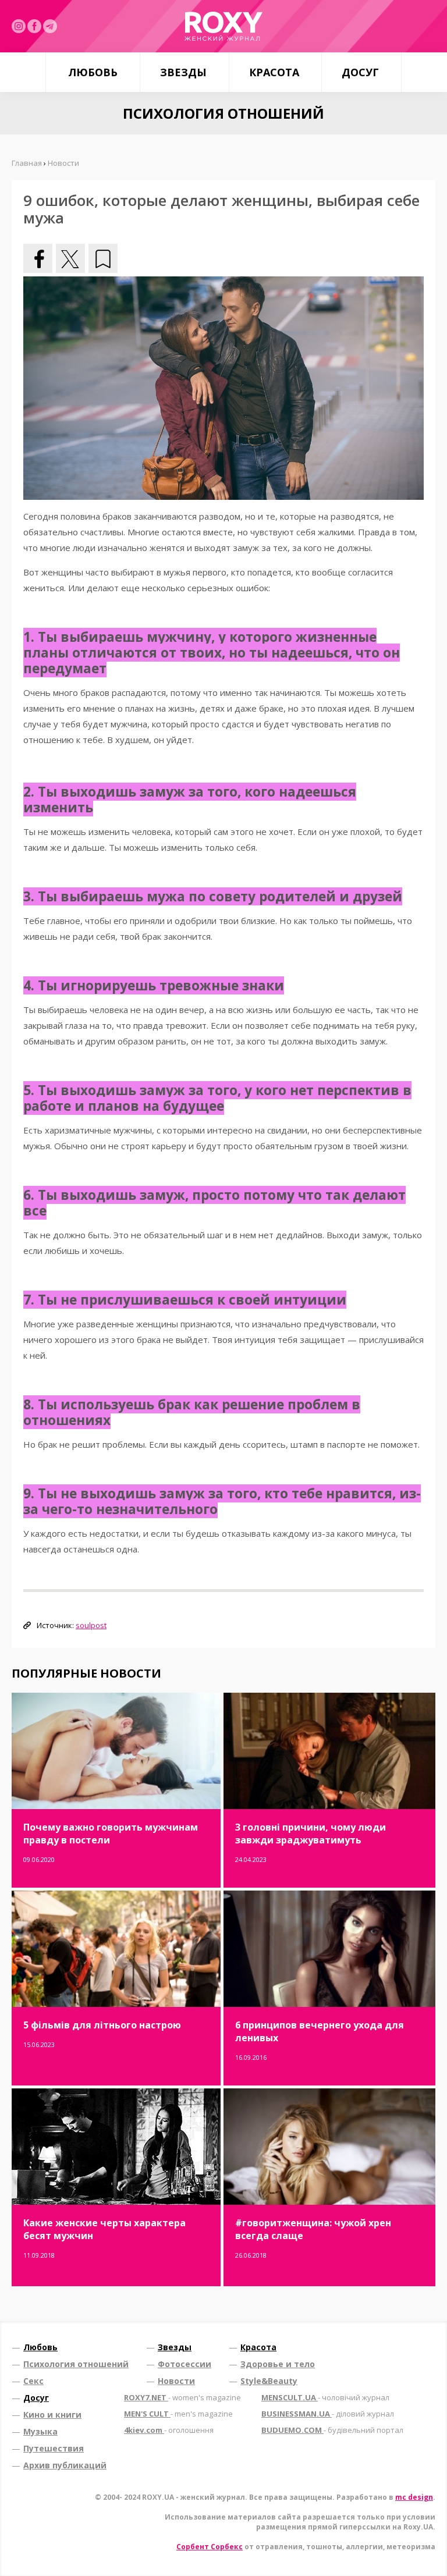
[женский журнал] (223, 26)
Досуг (360, 72)
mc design (414, 2497)
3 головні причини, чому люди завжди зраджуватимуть (311, 1834)
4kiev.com (169, 2430)
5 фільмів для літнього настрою (102, 2025)
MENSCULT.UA (325, 2397)
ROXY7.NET (182, 2397)
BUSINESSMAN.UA (328, 2414)
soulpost (91, 1625)
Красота (274, 72)
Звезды (183, 72)
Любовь (93, 72)
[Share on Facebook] (38, 258)
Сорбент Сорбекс (210, 2547)
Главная (27, 163)
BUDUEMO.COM (332, 2430)
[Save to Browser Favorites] (103, 258)
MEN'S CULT (178, 2414)
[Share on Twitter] (70, 258)
